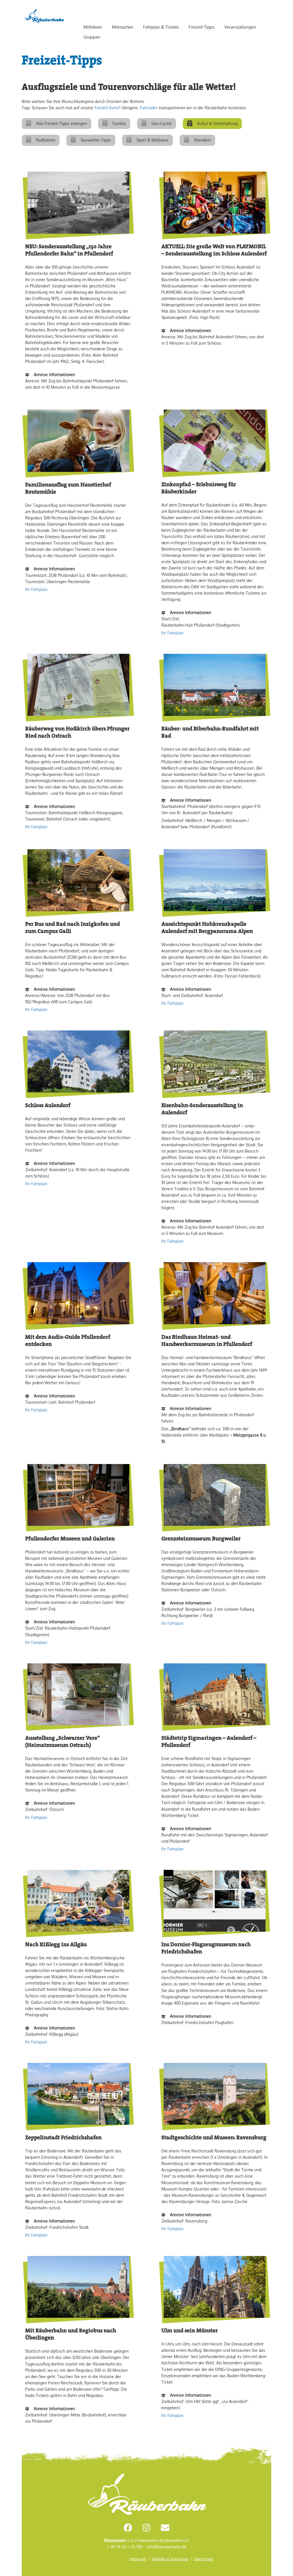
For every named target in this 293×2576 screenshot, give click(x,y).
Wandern (202, 140)
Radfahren (46, 140)
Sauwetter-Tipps (96, 140)
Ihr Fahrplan (36, 589)
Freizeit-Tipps (202, 27)
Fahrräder (149, 108)
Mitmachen (123, 27)
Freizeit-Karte (107, 108)
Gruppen (92, 37)
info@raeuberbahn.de (167, 2547)
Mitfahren (93, 27)
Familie (119, 123)
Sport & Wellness (153, 140)
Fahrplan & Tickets (161, 27)
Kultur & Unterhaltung (217, 123)
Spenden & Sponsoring (170, 2559)
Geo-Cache (162, 123)
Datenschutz (203, 2559)
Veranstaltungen (240, 27)
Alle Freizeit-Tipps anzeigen (62, 123)
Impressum (138, 2559)
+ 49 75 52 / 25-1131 (125, 2547)
